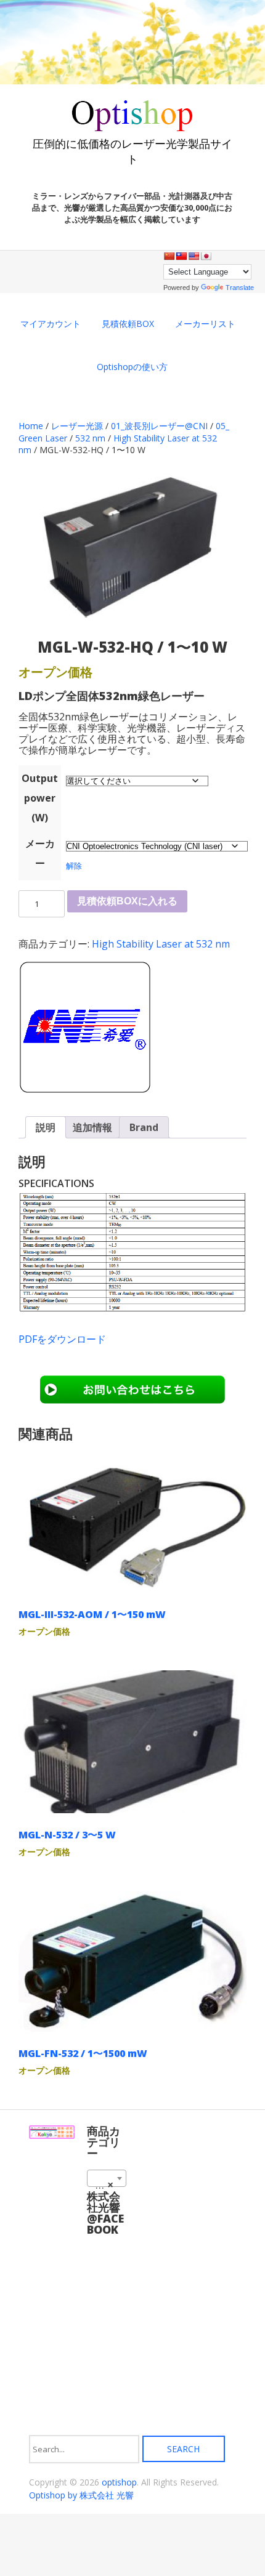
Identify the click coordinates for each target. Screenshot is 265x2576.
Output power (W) (40, 798)
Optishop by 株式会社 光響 (81, 2495)
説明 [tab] (46, 1127)
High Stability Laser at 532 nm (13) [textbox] (109, 2184)
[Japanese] (206, 256)
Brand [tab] (144, 1127)
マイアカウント (51, 324)
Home (31, 426)
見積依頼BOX (128, 324)
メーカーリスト (205, 324)
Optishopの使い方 (132, 367)
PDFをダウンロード (62, 1339)
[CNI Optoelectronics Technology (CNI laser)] (85, 1029)
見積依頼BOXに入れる (127, 901)
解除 (74, 866)
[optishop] (132, 127)
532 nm (90, 438)
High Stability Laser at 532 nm (161, 944)
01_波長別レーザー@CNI (159, 426)
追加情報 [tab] (92, 1127)
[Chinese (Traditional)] (181, 256)
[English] (194, 256)
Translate (240, 288)
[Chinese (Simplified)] (169, 256)
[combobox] (107, 2178)
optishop (119, 2482)
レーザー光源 (77, 426)
